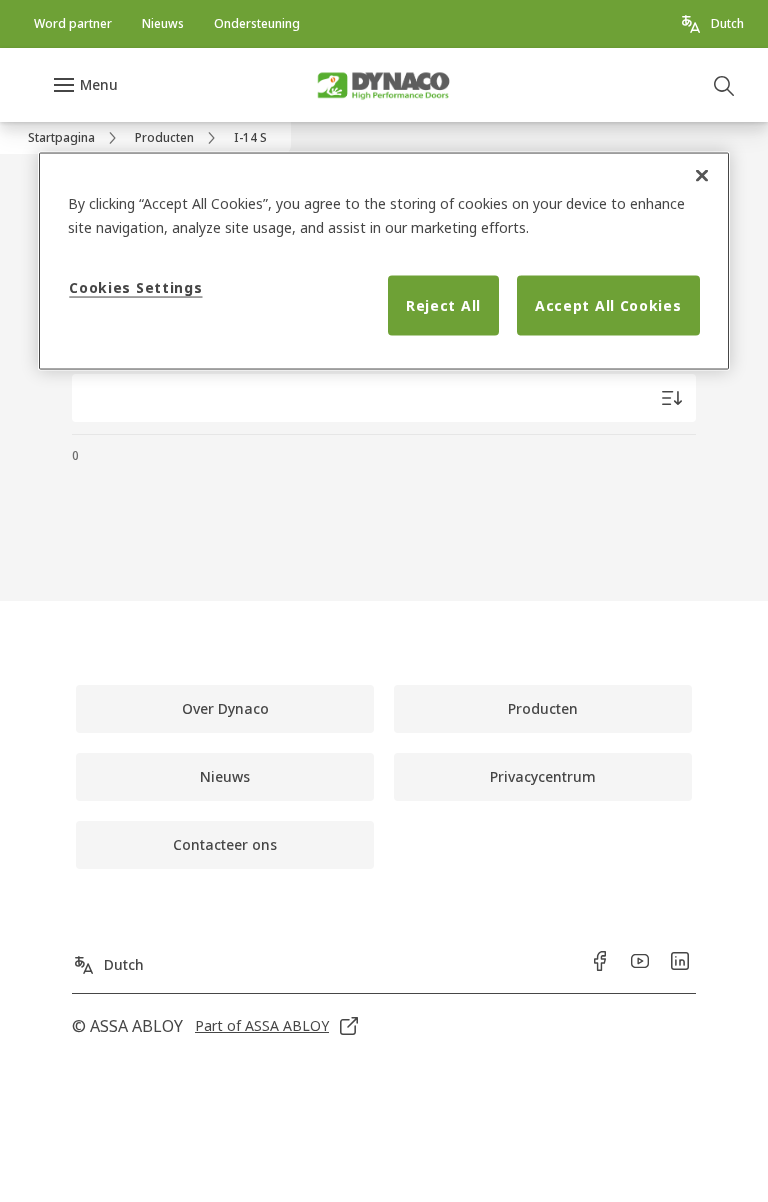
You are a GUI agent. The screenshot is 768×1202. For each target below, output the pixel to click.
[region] (383, 261)
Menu (99, 84)
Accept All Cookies (608, 305)
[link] (73, 24)
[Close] (702, 176)
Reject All (443, 305)
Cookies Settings (135, 287)
